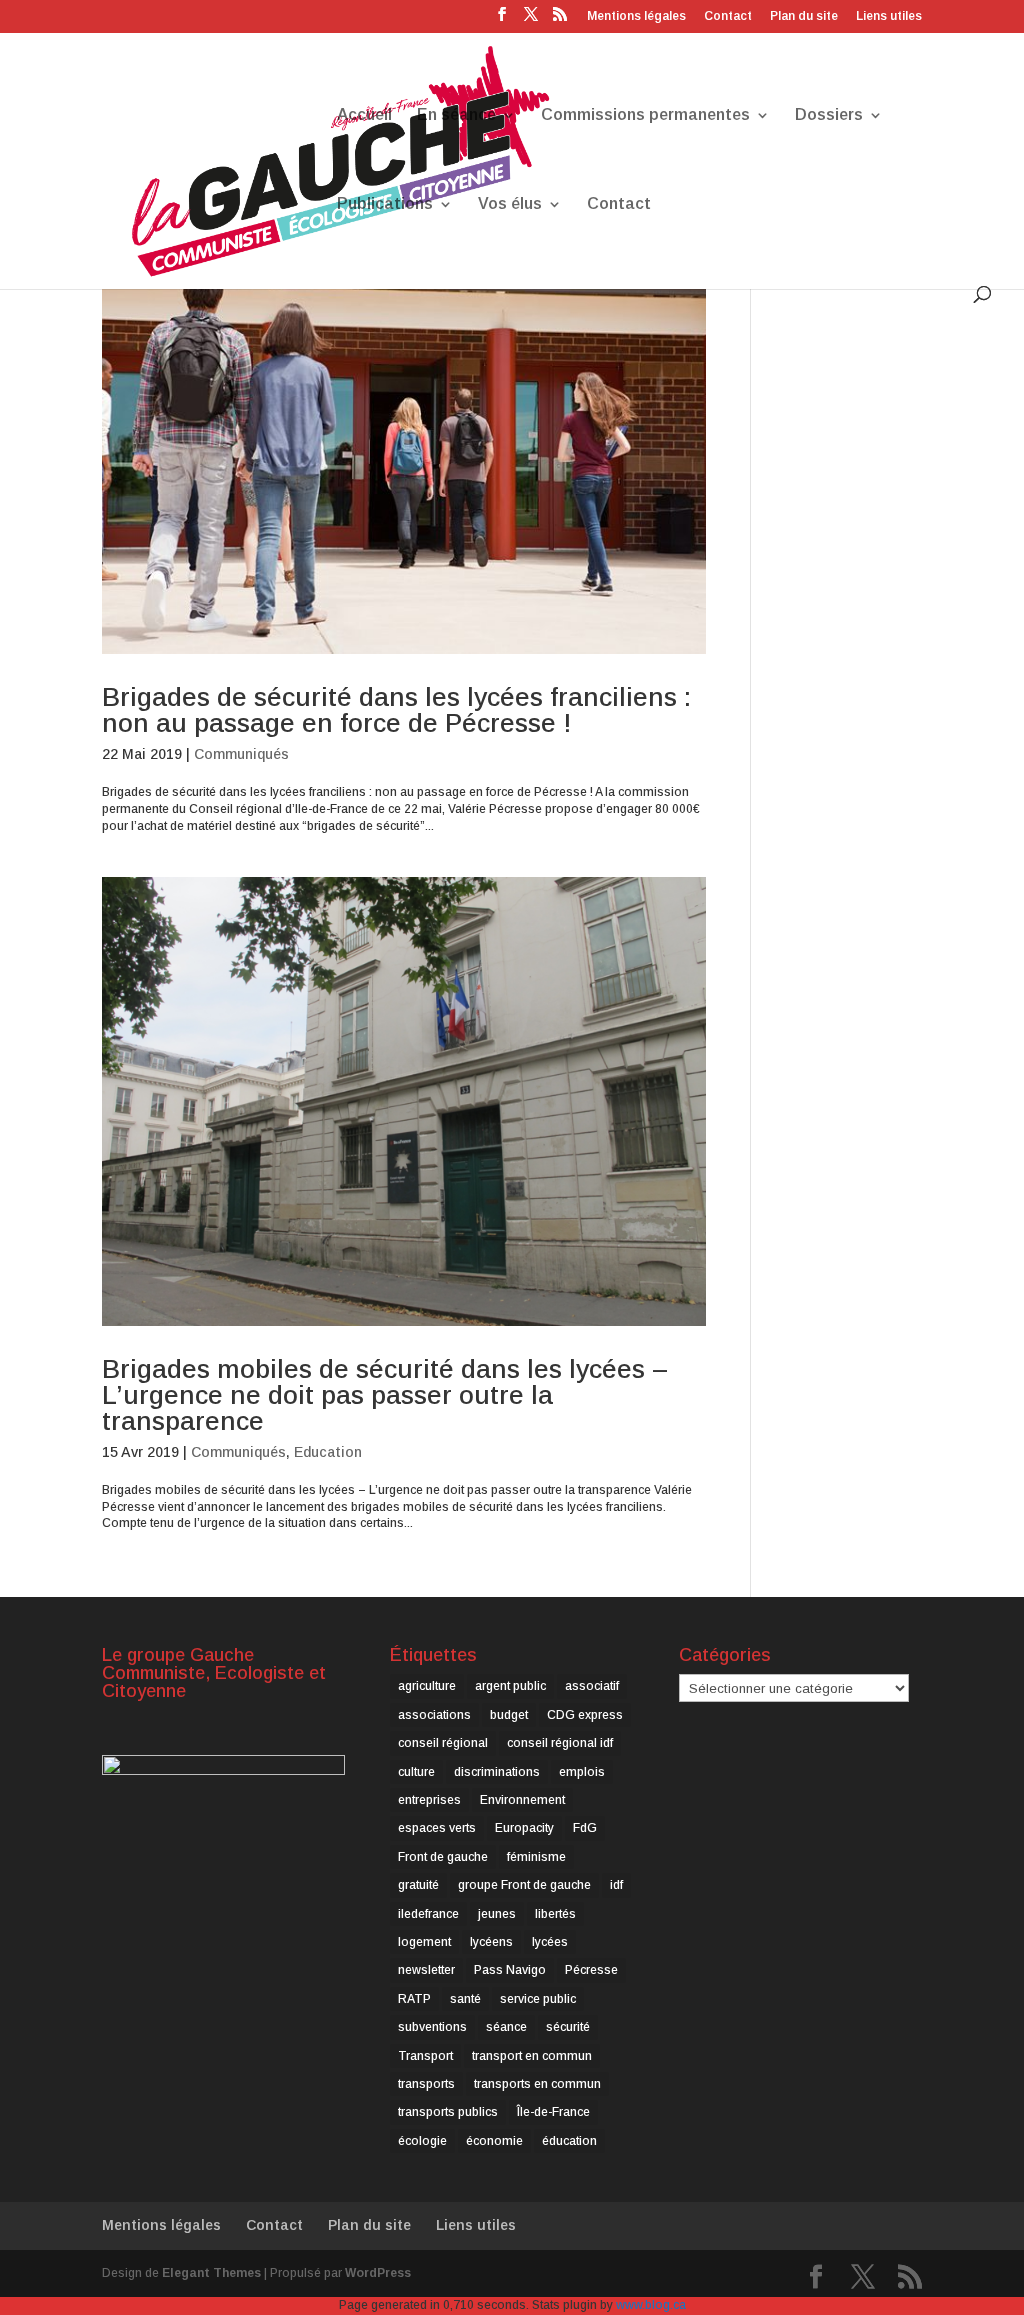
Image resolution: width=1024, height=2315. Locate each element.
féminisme (536, 1857)
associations (434, 1715)
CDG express (585, 1715)
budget (509, 1715)
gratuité (418, 1885)
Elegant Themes (211, 2273)
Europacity (524, 1828)
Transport (425, 2056)
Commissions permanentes (645, 115)
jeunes (497, 1914)
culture (416, 1772)
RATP (414, 1999)
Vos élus (510, 204)
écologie (422, 2141)
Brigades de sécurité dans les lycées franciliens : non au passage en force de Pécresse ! (396, 710)
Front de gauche (443, 1857)
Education (328, 1452)
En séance (456, 115)
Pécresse (591, 1970)
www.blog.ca (651, 2305)
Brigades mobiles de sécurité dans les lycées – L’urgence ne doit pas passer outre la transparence (385, 1395)
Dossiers (829, 115)
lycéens (491, 1942)
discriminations (497, 1772)
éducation (569, 2141)
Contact (728, 16)
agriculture (427, 1686)
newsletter (426, 1970)
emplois (582, 1772)
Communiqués (241, 754)
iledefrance (428, 1914)
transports (426, 2084)
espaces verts (437, 1828)
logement (424, 1942)
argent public (510, 1686)
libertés (555, 1914)
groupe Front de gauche (524, 1885)
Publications (385, 204)
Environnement (522, 1800)
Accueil (364, 115)
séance (506, 2027)
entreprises (429, 1800)
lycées (550, 1942)
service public (538, 1999)
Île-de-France (553, 2112)
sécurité (568, 2027)
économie (494, 2141)
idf (616, 1885)
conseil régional (443, 1743)
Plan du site (804, 16)
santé (465, 1999)
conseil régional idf (560, 1743)
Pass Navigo (510, 1970)
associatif (592, 1686)
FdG (585, 1828)
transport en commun (532, 2056)
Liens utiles (889, 16)
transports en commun (537, 2084)
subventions (432, 2027)
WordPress (378, 2273)
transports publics (448, 2112)
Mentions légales (636, 16)
